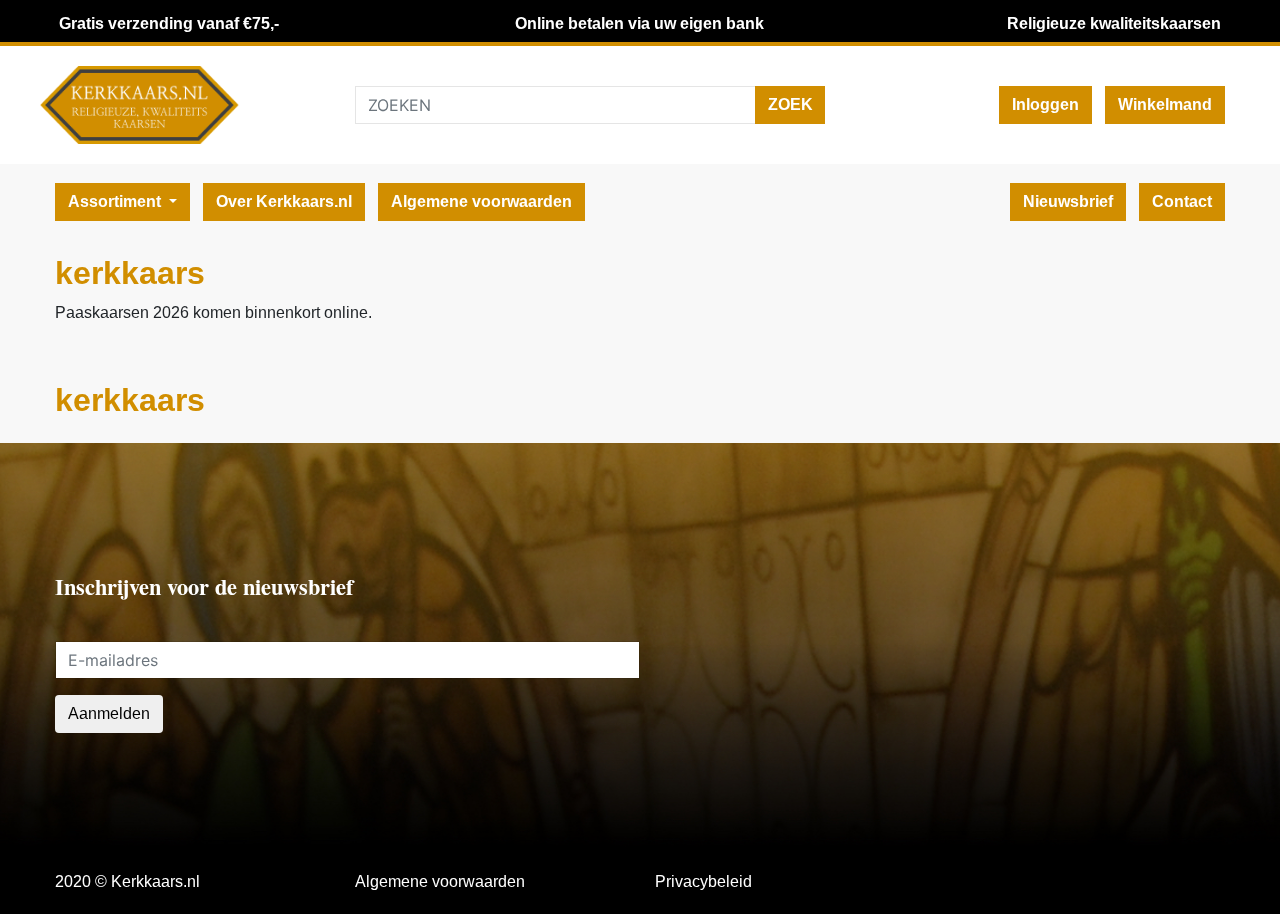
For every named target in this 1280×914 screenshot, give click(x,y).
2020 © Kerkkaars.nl (127, 881)
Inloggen (1045, 104)
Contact (1182, 201)
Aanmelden (109, 713)
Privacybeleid (703, 881)
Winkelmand (1165, 104)
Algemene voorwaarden (481, 201)
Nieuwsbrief (1068, 201)
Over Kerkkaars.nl (284, 201)
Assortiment (116, 201)
